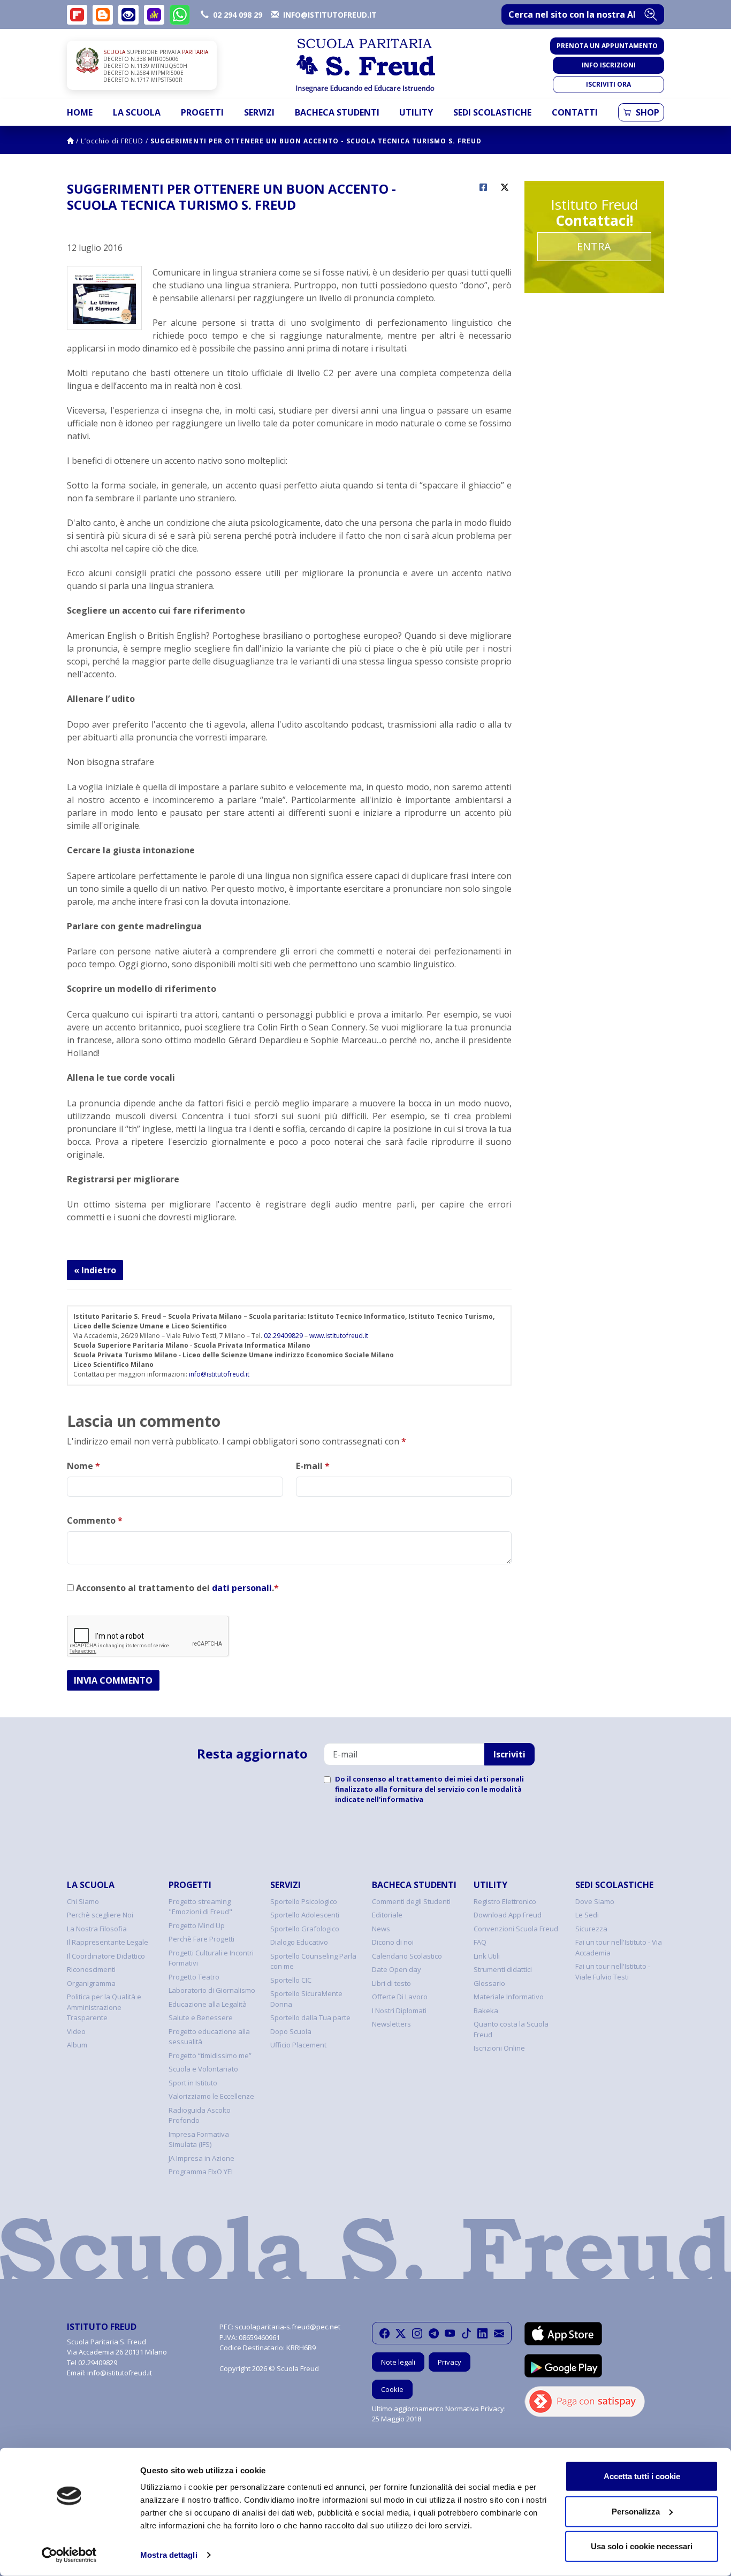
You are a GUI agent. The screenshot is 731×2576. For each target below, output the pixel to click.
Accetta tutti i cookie (642, 2476)
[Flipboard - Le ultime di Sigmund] (77, 15)
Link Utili (487, 1956)
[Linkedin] (482, 2333)
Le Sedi (587, 1915)
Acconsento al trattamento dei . (176, 1588)
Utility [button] (416, 112)
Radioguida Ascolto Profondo (200, 2115)
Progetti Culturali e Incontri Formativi (211, 1958)
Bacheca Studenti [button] (337, 112)
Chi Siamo (83, 1901)
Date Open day (397, 1969)
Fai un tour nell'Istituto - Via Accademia (619, 1947)
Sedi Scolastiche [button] (492, 112)
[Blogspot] (103, 15)
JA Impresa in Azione (201, 2158)
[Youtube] (450, 2333)
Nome (83, 1466)
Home (80, 112)
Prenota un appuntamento (607, 46)
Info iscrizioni (609, 65)
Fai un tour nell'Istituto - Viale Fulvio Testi (613, 1971)
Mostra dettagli (169, 2555)
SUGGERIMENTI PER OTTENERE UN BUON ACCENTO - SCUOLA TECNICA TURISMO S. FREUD (316, 141)
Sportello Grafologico (305, 1929)
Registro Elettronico (505, 1901)
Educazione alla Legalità (208, 2004)
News (381, 1929)
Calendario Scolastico (407, 1956)
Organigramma (91, 1983)
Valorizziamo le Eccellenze (211, 2096)
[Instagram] (417, 2333)
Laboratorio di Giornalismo (212, 1990)
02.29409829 (283, 1336)
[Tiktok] (466, 2333)
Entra (594, 246)
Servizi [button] (259, 112)
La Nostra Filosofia (97, 1929)
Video (76, 2031)
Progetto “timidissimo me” (210, 2055)
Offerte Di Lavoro (400, 1997)
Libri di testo (391, 1983)
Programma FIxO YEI (201, 2172)
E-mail (313, 1466)
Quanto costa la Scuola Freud (511, 2029)
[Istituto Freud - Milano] (365, 66)
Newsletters (391, 2024)
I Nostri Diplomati (399, 2011)
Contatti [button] (575, 112)
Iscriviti (509, 1754)
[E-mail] (499, 2333)
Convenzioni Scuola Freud (516, 1929)
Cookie (392, 2389)
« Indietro (95, 1270)
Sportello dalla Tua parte (310, 2017)
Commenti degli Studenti (411, 1901)
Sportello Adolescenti (305, 1915)
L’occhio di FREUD (112, 141)
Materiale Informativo (509, 1997)
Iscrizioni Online (499, 2048)
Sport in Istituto (193, 2083)
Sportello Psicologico (304, 1901)
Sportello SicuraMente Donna (306, 1999)
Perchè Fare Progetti (201, 1939)
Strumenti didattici (503, 1969)
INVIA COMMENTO (113, 1680)
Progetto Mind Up (197, 1925)
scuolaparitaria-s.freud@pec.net (288, 2327)
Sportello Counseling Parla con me (313, 1961)
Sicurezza (591, 1929)
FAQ (480, 1942)
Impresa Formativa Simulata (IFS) (199, 2139)
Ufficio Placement (298, 2045)
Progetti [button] (202, 112)
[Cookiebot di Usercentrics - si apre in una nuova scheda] (69, 2555)
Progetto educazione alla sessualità (209, 2037)
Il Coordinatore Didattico (106, 1956)
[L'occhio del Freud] (128, 15)
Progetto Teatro (194, 1977)
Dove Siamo (595, 1901)
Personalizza (636, 2511)
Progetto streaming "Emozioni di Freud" (200, 1907)
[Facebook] (384, 2333)
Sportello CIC (291, 1980)
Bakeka (486, 2011)
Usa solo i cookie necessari (642, 2546)
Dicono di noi (393, 1942)
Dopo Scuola (291, 2031)
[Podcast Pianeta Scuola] (154, 15)
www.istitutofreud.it (339, 1336)
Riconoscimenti (91, 1969)
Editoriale (387, 1915)
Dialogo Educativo (299, 1942)
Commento (95, 1520)
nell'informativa (395, 1799)
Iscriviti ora (608, 84)
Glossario (489, 1983)
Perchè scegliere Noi (100, 1915)
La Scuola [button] (137, 112)
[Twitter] (401, 2333)
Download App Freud (508, 1915)
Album (77, 2045)
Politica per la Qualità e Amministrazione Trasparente (104, 2007)
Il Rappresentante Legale (108, 1942)
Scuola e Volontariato (203, 2069)
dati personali (242, 1588)
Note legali (398, 2362)
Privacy (450, 2362)
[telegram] (434, 2333)
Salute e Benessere (201, 2017)
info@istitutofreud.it (219, 1374)
